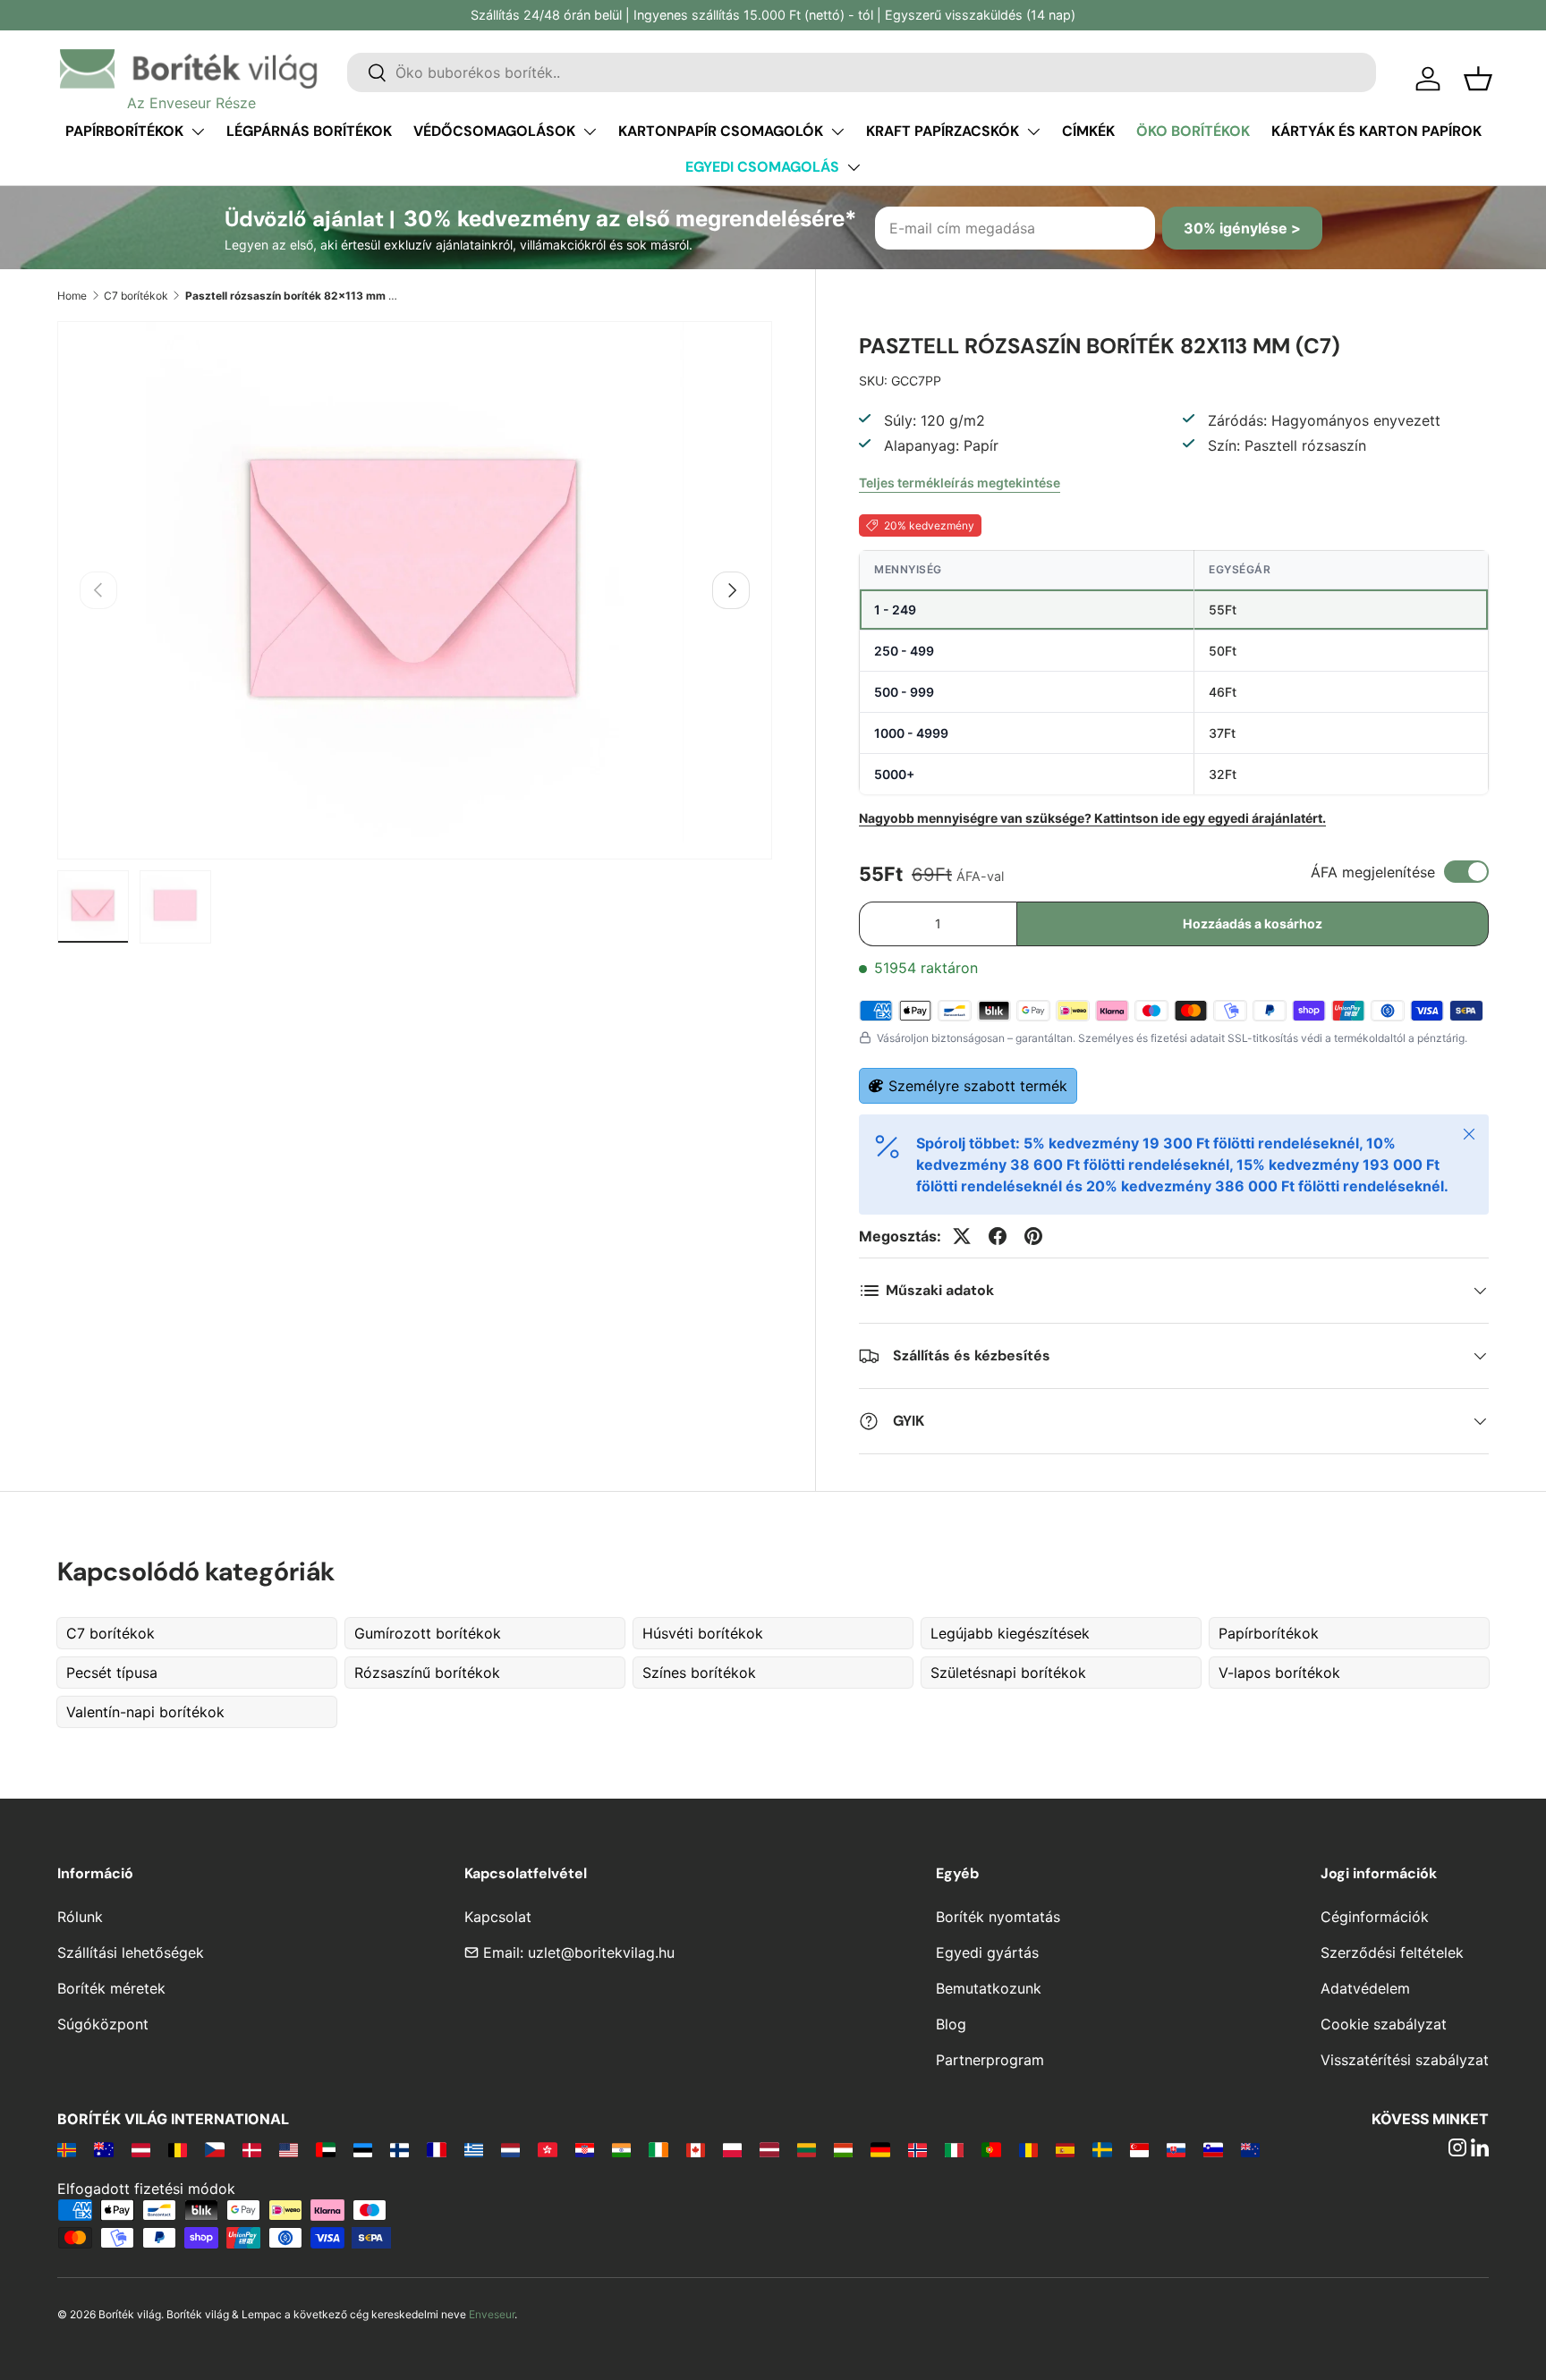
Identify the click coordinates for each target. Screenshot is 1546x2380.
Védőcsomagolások (494, 131)
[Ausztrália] (103, 2149)
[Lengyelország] (732, 2149)
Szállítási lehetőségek (131, 1952)
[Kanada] (696, 2149)
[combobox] (862, 72)
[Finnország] (399, 2149)
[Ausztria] (141, 2149)
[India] (621, 2149)
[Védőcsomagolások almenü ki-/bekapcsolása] (590, 131)
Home (72, 296)
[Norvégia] (917, 2149)
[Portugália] (991, 2149)
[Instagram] (1457, 2149)
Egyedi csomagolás (762, 167)
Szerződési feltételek (1392, 1952)
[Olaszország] (954, 2149)
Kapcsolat (498, 1917)
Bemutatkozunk (989, 1988)
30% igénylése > (1242, 228)
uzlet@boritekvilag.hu (601, 1952)
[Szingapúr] (1139, 2149)
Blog (951, 2024)
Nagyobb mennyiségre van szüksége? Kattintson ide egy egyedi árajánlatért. (1092, 818)
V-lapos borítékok (1279, 1673)
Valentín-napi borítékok (145, 1712)
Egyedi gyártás (987, 1952)
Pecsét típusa (112, 1673)
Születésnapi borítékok (1008, 1673)
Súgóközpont (103, 2024)
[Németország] (880, 2149)
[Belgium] (178, 2149)
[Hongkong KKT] (547, 2149)
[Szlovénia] (1213, 2149)
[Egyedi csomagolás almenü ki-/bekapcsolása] (854, 167)
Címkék (1088, 131)
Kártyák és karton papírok (1376, 131)
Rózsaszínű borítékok (427, 1673)
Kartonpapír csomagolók (721, 131)
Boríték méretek (111, 1988)
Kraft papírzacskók (943, 131)
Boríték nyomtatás (998, 1917)
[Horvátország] (585, 2149)
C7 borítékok (136, 296)
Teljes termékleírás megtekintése (960, 483)
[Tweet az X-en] (962, 1236)
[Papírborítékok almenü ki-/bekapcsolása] (198, 131)
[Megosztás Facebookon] (998, 1236)
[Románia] (1028, 2149)
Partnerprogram (990, 2060)
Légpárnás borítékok (309, 131)
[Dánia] (252, 2149)
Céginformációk (1375, 1917)
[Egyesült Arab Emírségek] (325, 2149)
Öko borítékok (1193, 131)
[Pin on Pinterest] (1033, 1236)
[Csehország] (214, 2149)
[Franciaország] (436, 2149)
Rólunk (80, 1917)
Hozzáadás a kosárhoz (1253, 923)
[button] (1478, 79)
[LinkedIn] (1480, 2149)
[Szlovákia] (1176, 2149)
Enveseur (492, 2314)
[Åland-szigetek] (67, 2149)
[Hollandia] (510, 2149)
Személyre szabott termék (978, 1086)
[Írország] (658, 2149)
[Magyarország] (843, 2149)
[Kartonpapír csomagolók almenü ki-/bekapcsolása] (837, 131)
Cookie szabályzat (1384, 2024)
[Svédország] (1102, 2149)
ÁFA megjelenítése (1373, 872)
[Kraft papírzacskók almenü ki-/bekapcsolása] (1033, 131)
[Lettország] (769, 2149)
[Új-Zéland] (1250, 2149)
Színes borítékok (699, 1673)
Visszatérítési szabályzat (1405, 2060)
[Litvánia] (807, 2149)
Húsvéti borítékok (703, 1633)
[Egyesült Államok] (289, 2149)
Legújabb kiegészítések (1010, 1633)
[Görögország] (474, 2149)
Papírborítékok (124, 131)
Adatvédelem (1365, 1988)
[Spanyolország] (1065, 2149)
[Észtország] (363, 2149)
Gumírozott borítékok (428, 1633)
